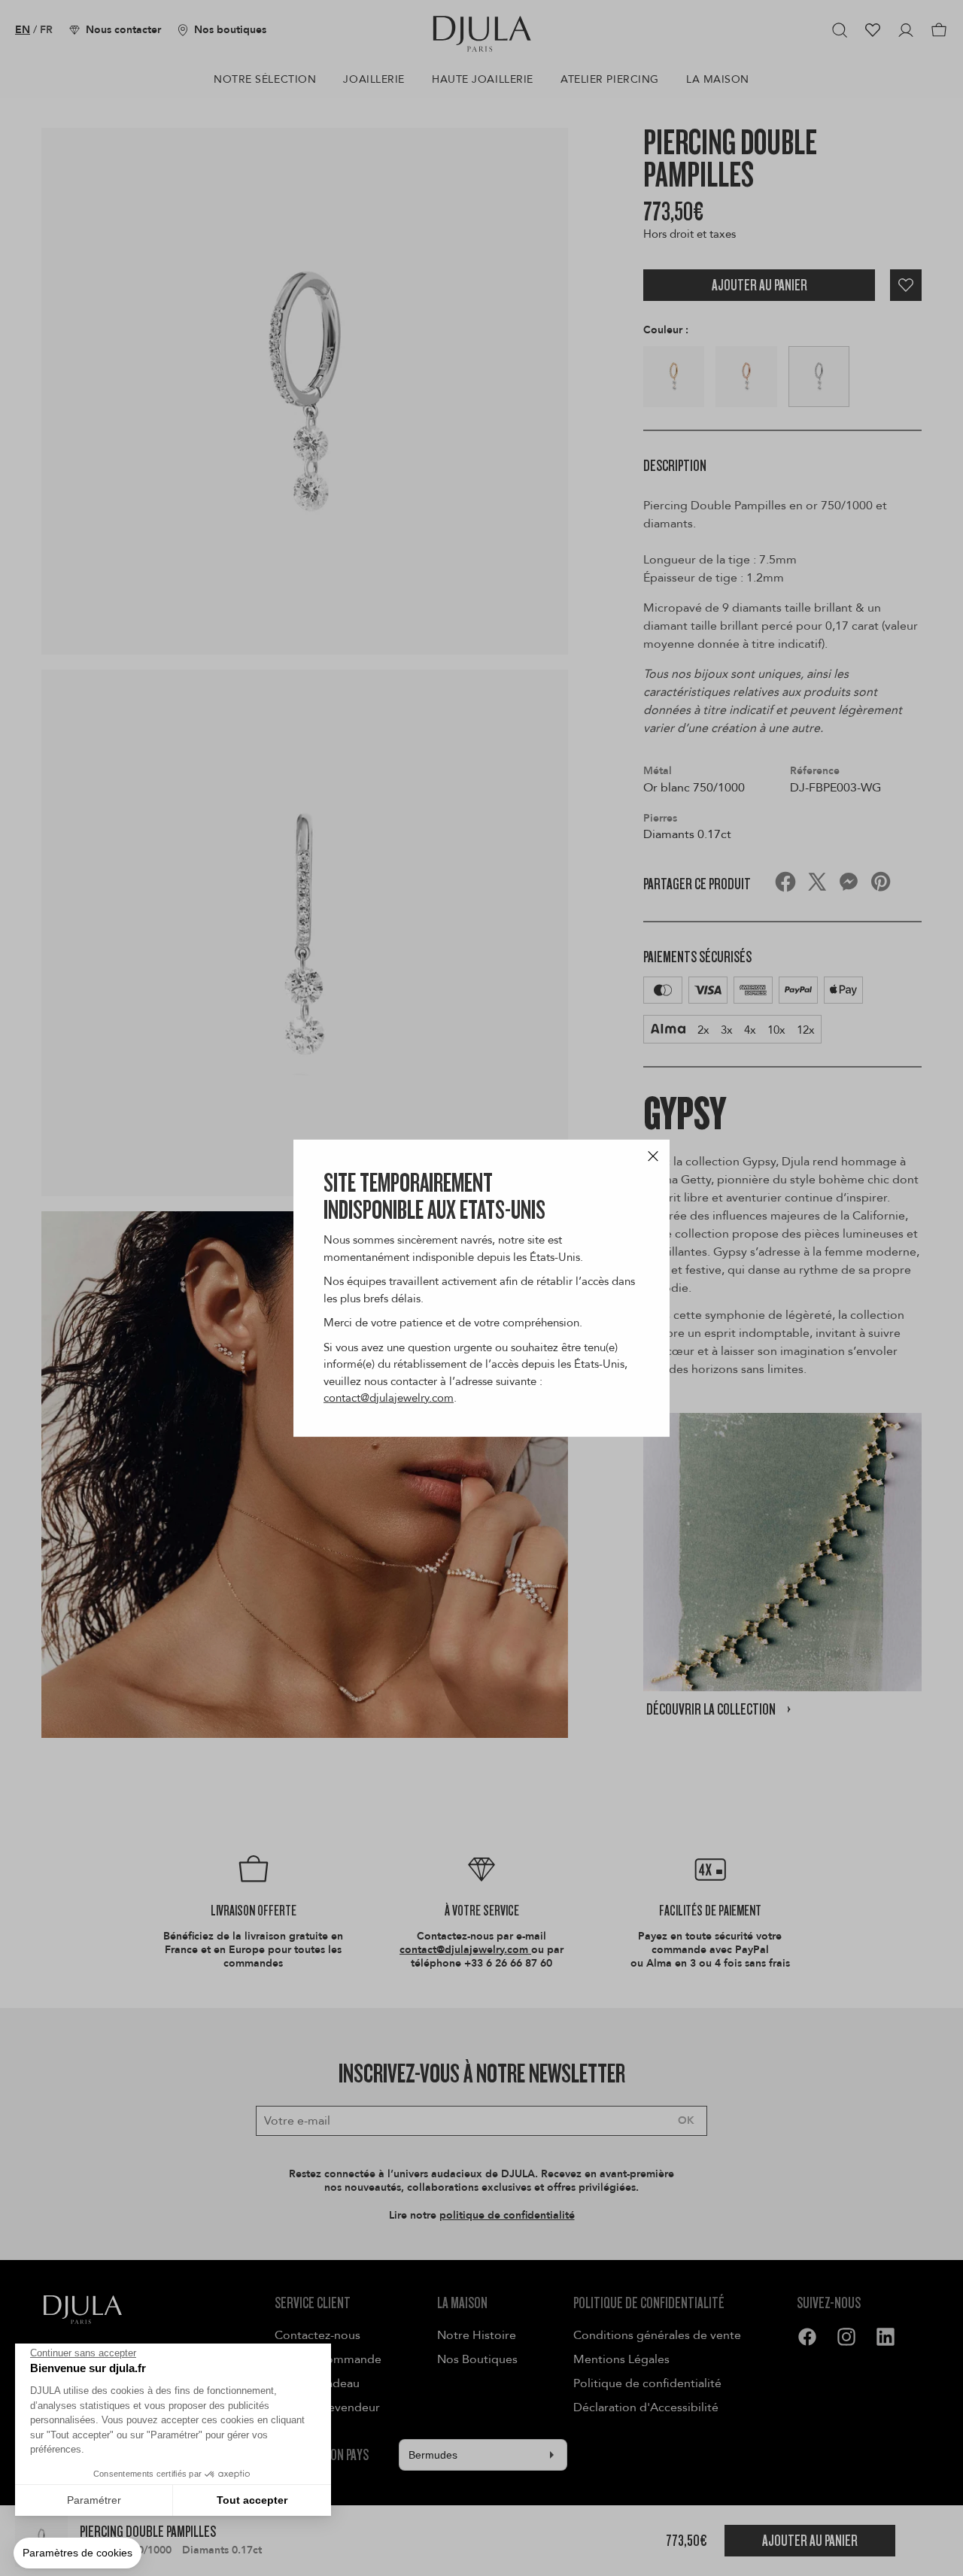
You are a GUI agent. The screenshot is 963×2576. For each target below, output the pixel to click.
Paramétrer (94, 2500)
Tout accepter (252, 2500)
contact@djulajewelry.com (389, 1398)
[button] (77, 2553)
